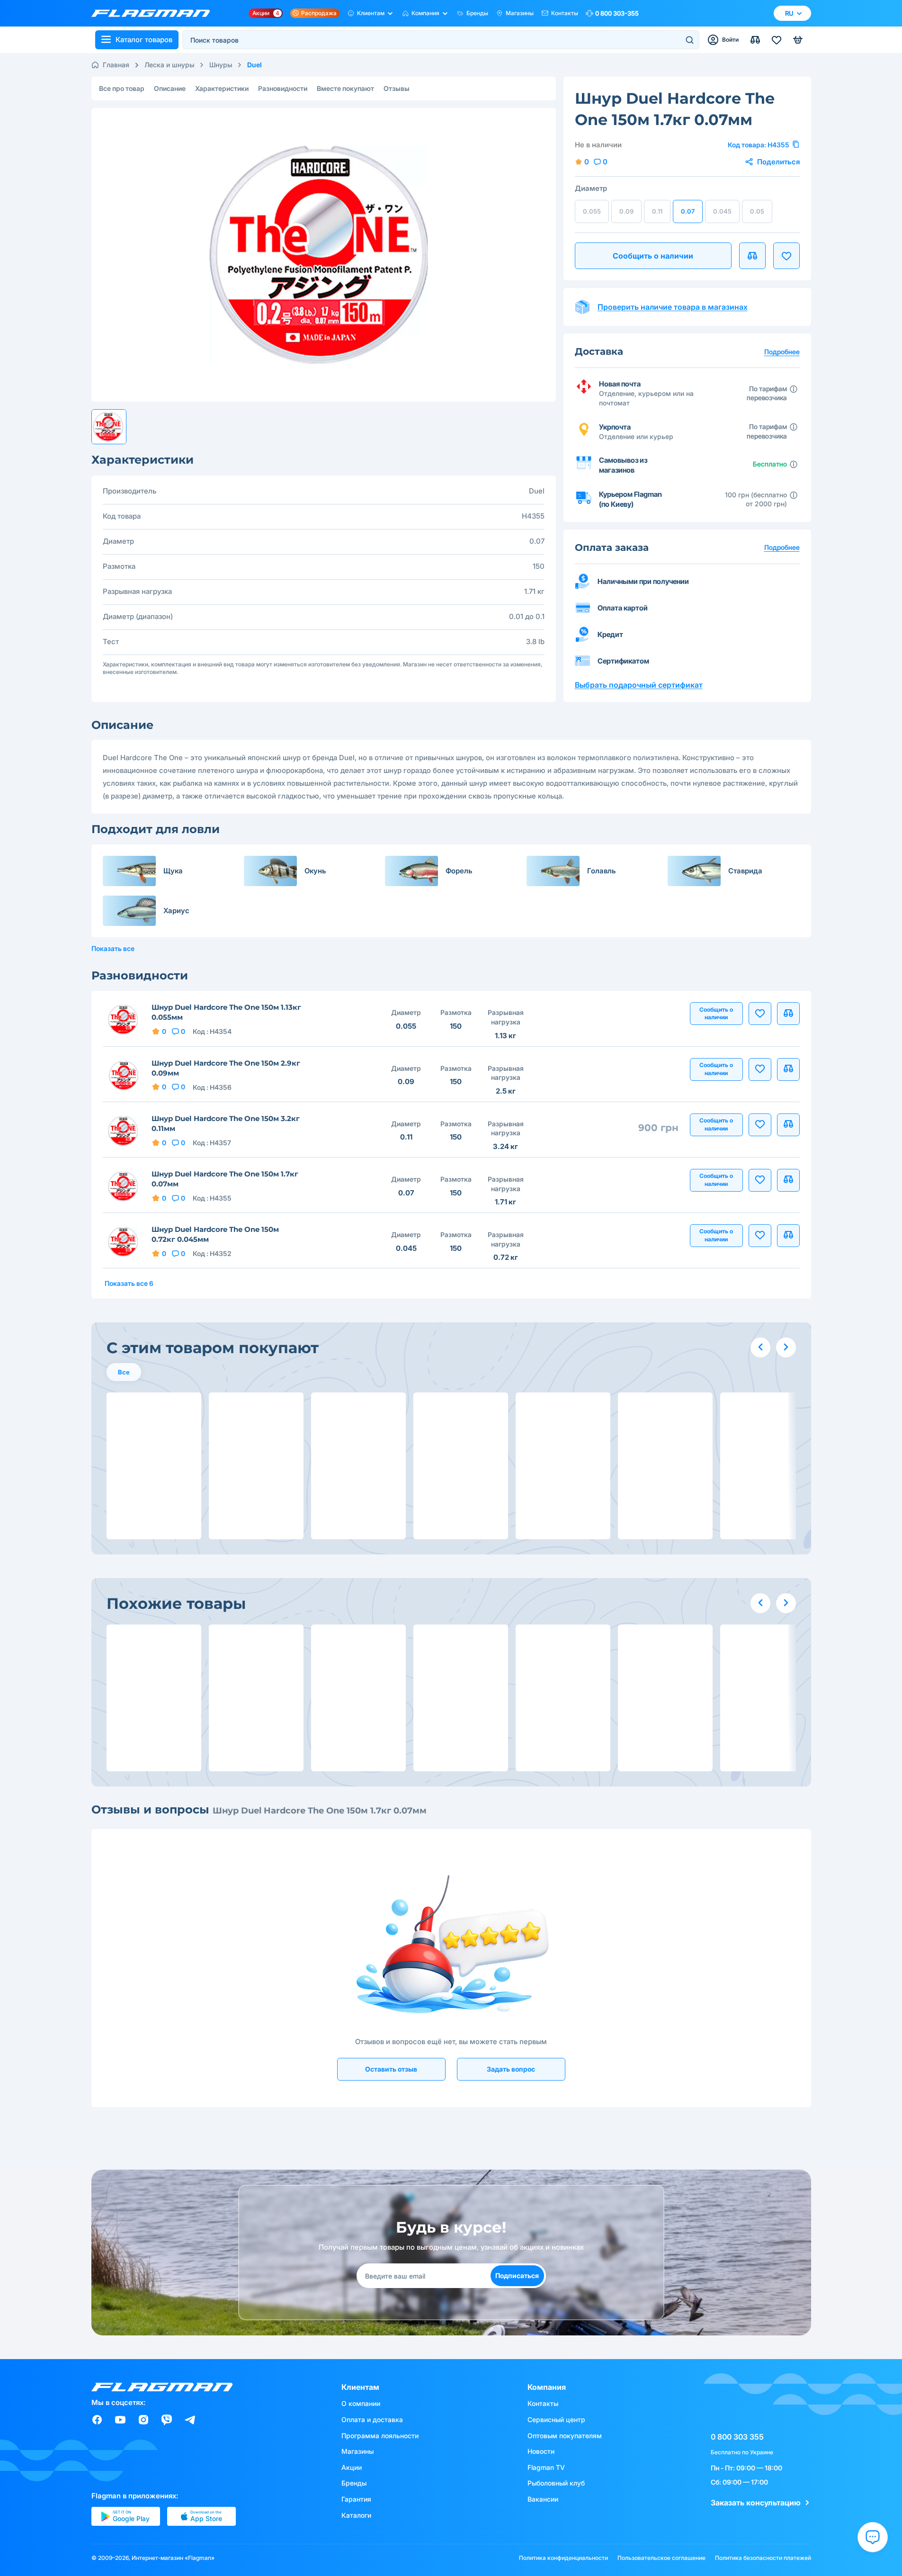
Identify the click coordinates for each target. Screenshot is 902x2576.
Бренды (477, 13)
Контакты (565, 13)
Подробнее (782, 547)
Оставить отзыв (391, 2069)
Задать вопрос (511, 2069)
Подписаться (517, 2275)
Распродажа (319, 13)
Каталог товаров (144, 40)
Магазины (520, 13)
